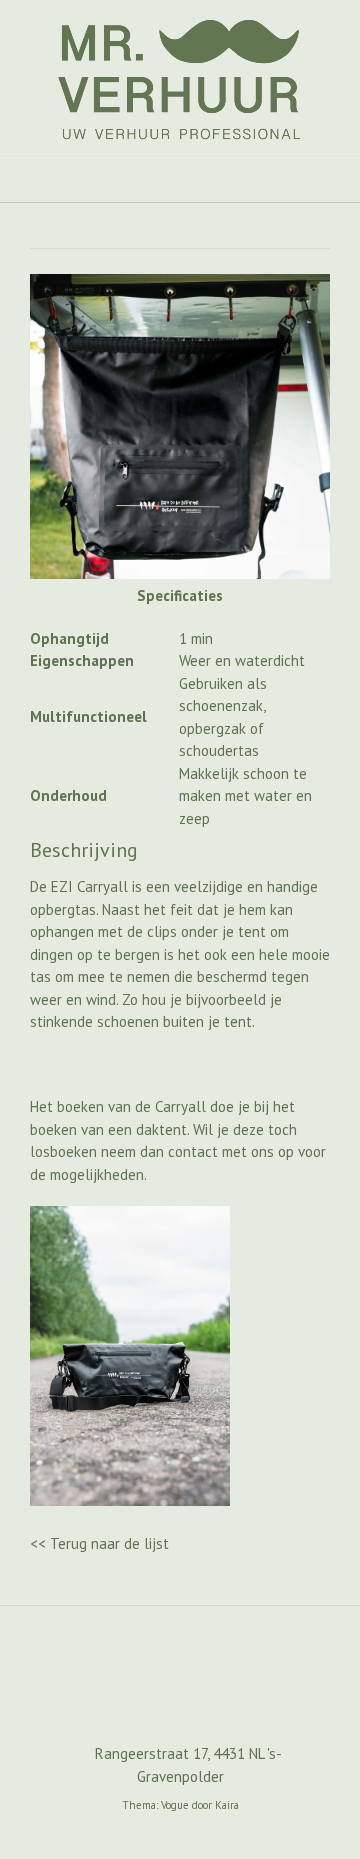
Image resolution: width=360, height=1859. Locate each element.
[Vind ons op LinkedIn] (211, 1695)
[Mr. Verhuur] (180, 76)
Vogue (175, 1805)
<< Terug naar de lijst (99, 1543)
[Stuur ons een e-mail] (148, 1695)
